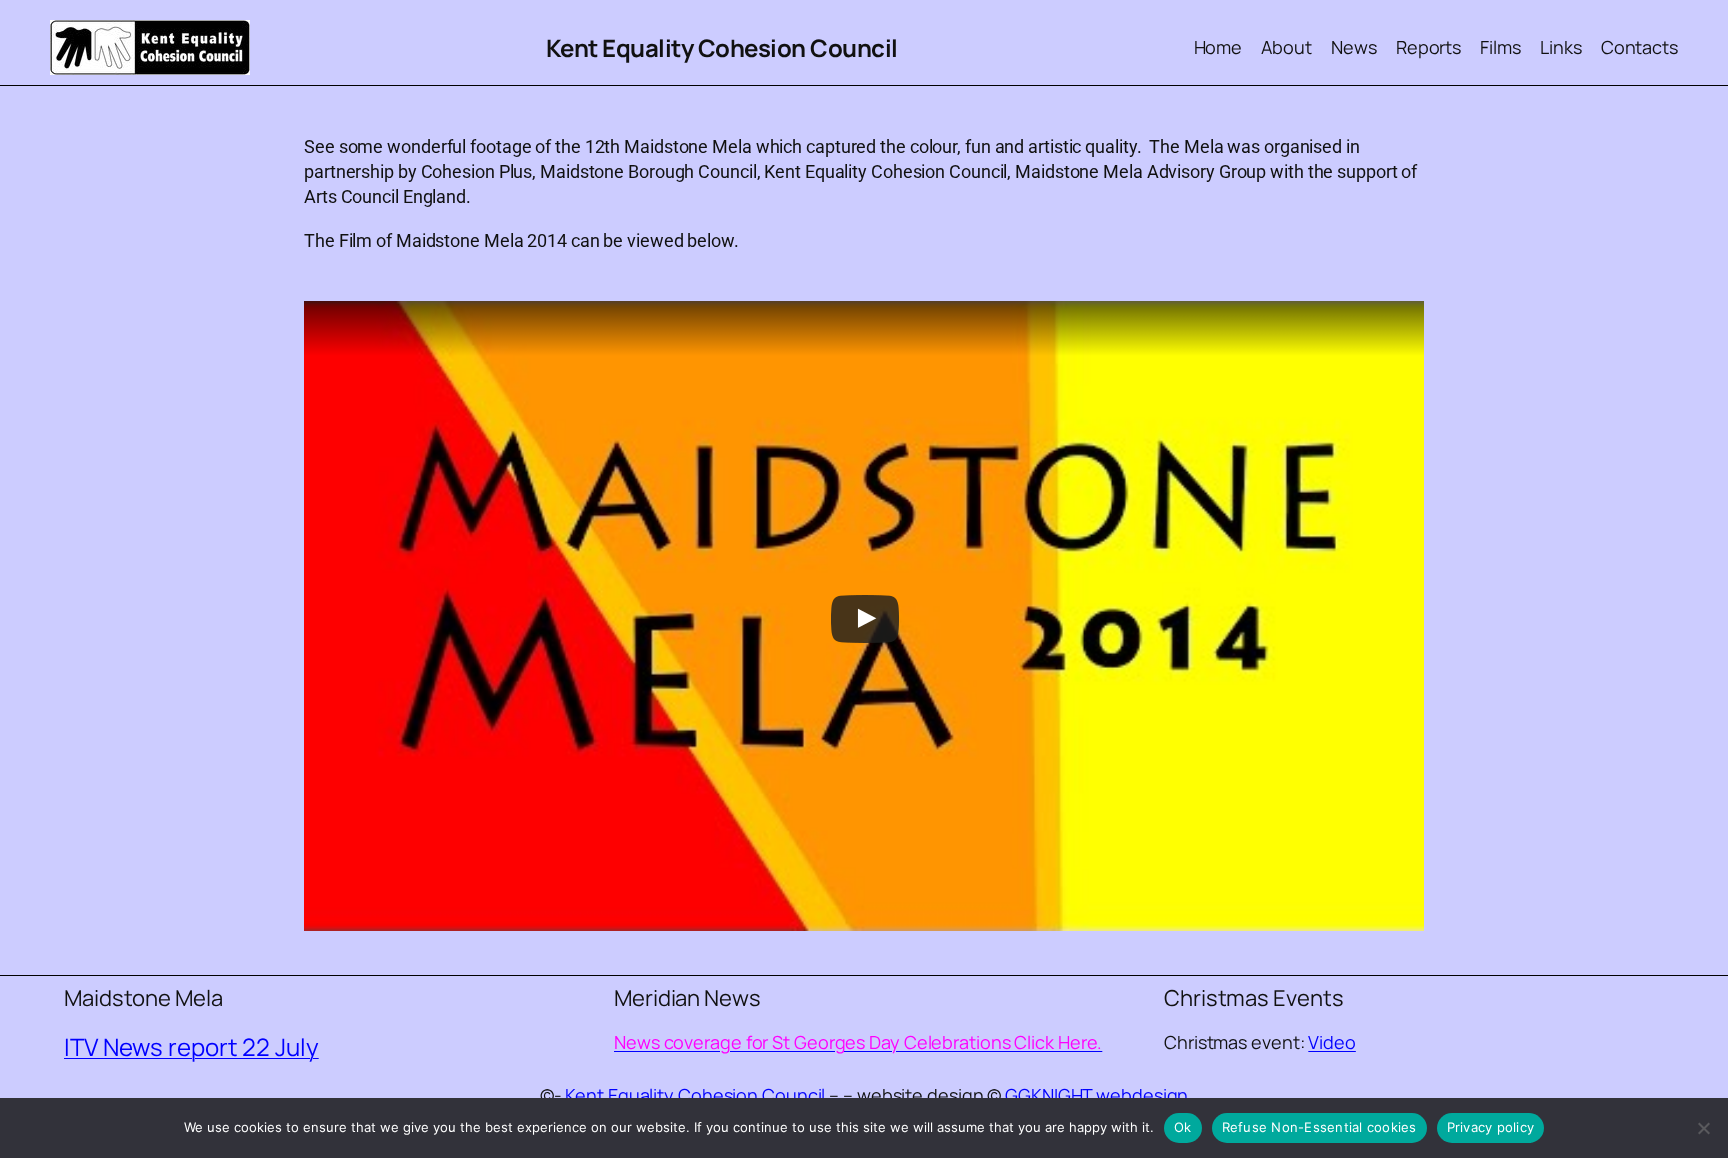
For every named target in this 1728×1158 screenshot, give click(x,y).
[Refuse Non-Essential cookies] (1703, 1128)
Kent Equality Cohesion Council (722, 47)
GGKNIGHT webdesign (1096, 1095)
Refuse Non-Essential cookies (1319, 1127)
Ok (1183, 1127)
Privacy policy (1491, 1127)
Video (1332, 1042)
